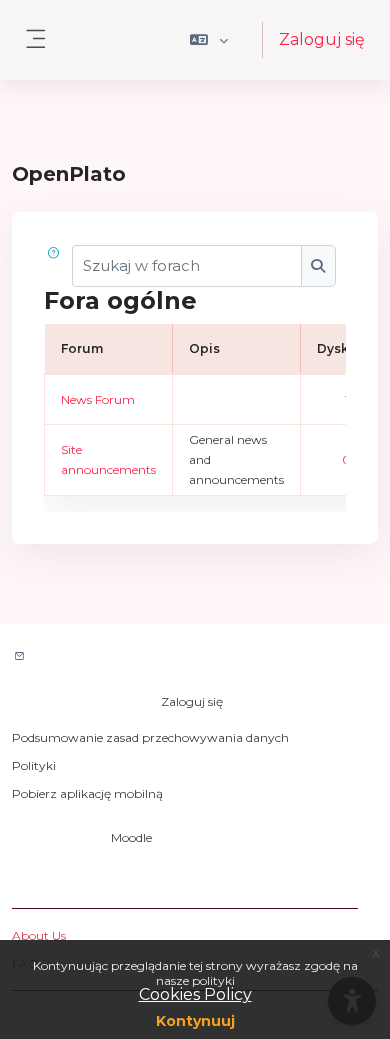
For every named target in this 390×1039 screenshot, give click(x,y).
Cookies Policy (195, 994)
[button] (209, 40)
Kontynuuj (195, 1021)
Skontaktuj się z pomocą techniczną (148, 657)
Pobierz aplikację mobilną (87, 793)
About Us (39, 935)
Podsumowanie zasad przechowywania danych (150, 737)
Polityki (34, 765)
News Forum (98, 399)
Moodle (131, 837)
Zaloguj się (322, 39)
